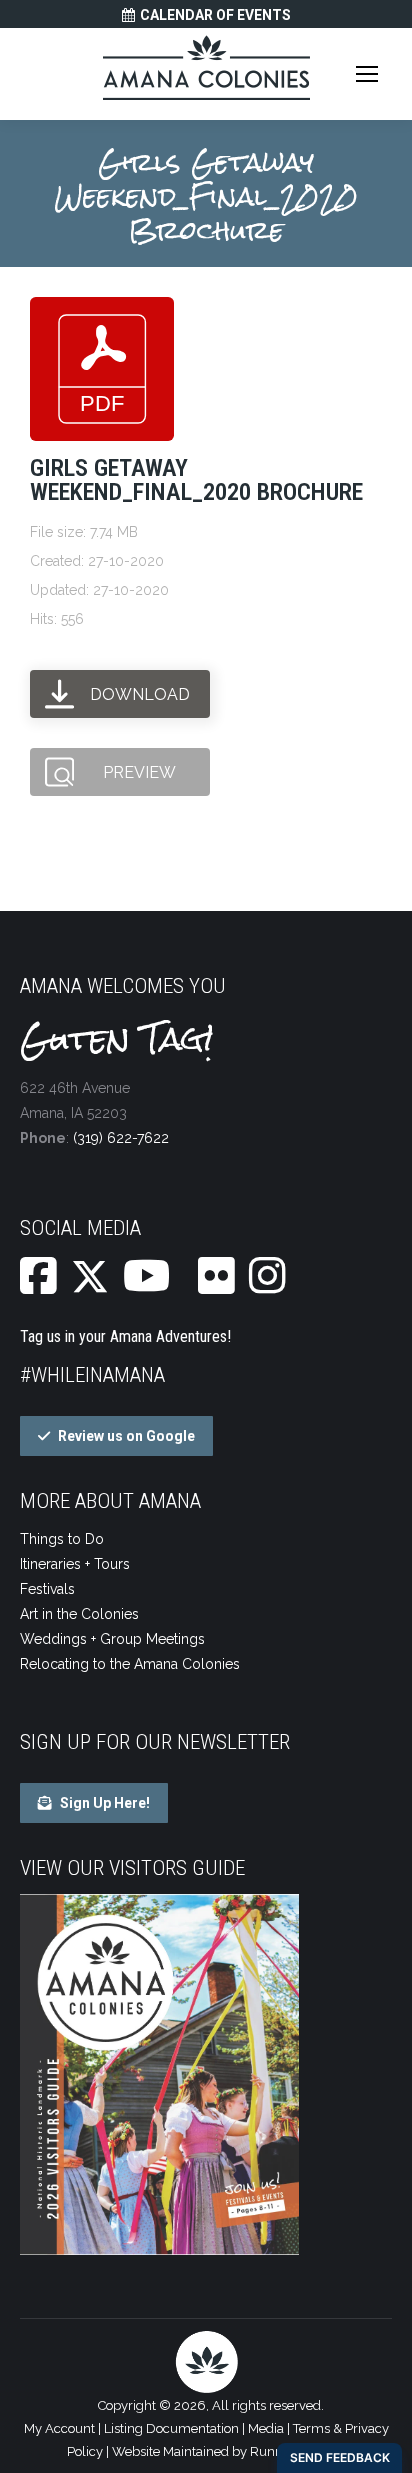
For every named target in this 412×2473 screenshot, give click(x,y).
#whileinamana (92, 1375)
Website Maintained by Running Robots (229, 2451)
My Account (59, 2428)
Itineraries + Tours (75, 1564)
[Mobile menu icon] (367, 74)
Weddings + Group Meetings (112, 1639)
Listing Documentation (171, 2428)
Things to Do (62, 1539)
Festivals (47, 1589)
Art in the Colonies (79, 1614)
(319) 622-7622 (121, 1138)
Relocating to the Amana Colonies (130, 1664)
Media (266, 2428)
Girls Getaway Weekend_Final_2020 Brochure (196, 480)
